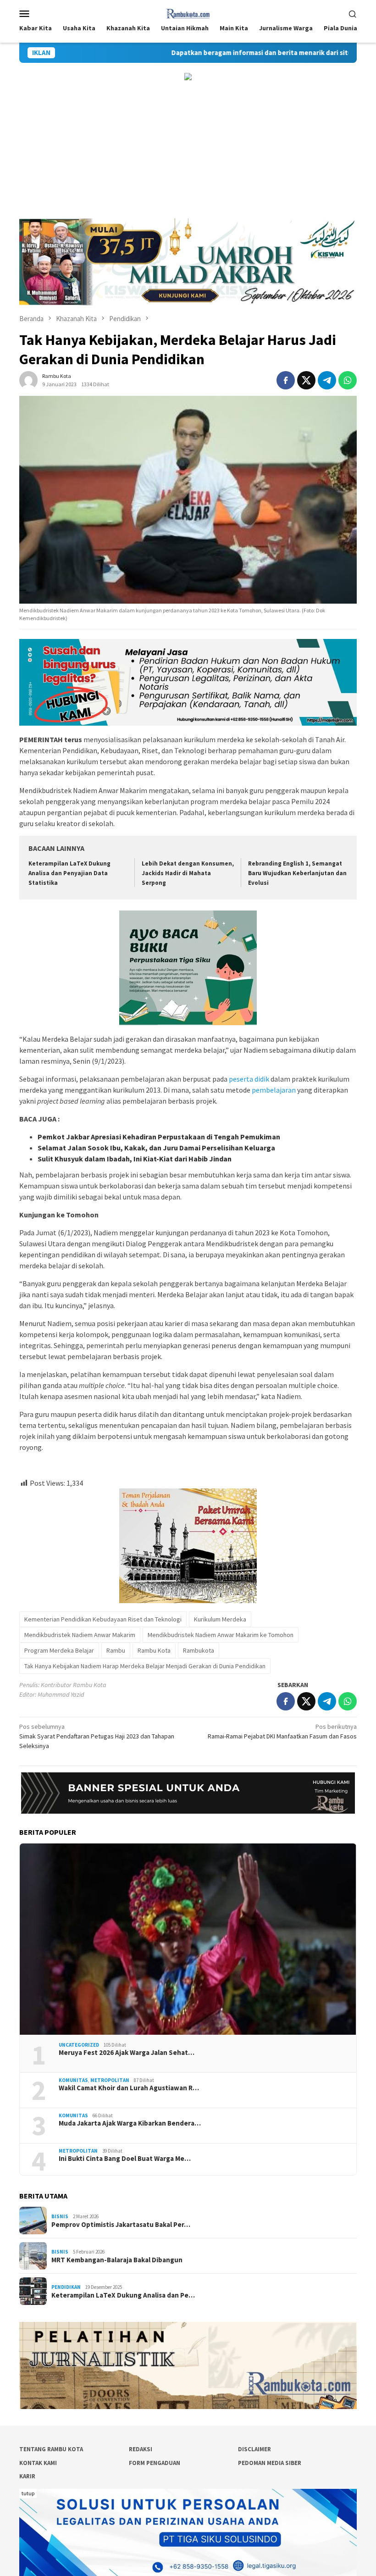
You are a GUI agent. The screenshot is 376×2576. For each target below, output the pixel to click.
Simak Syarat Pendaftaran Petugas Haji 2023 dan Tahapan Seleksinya (97, 1736)
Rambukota (199, 1650)
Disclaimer (254, 2449)
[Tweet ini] (306, 380)
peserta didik (249, 1079)
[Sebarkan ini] (286, 380)
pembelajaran (274, 1090)
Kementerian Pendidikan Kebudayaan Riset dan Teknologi (103, 1619)
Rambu (116, 1650)
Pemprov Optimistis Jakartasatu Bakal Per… (121, 2225)
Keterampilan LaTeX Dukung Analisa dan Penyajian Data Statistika (69, 873)
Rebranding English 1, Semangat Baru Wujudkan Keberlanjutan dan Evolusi (297, 873)
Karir (27, 2476)
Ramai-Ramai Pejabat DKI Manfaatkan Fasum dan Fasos (282, 1731)
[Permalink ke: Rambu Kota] (28, 380)
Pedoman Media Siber (270, 2463)
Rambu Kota (154, 1650)
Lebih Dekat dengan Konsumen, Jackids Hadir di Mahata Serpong (188, 873)
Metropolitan (110, 2080)
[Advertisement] (188, 150)
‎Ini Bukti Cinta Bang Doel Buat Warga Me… (125, 2159)
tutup (28, 2493)
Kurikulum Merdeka (220, 1619)
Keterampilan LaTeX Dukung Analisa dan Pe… (123, 2295)
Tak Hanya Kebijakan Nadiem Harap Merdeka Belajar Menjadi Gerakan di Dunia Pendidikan (145, 1666)
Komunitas (73, 2080)
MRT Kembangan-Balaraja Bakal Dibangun (117, 2260)
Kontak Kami (38, 2463)
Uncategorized (79, 2045)
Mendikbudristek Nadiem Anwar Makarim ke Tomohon (221, 1635)
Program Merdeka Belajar (59, 1650)
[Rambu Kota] (188, 12)
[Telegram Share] (327, 380)
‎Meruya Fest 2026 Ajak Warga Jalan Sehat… (127, 2053)
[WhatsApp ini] (348, 380)
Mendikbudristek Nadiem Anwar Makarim (80, 1635)
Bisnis (60, 2216)
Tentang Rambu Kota (51, 2449)
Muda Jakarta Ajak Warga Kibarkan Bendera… (130, 2123)
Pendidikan (66, 2287)
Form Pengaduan (155, 2463)
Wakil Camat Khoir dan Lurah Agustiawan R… (129, 2088)
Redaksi (141, 2449)
